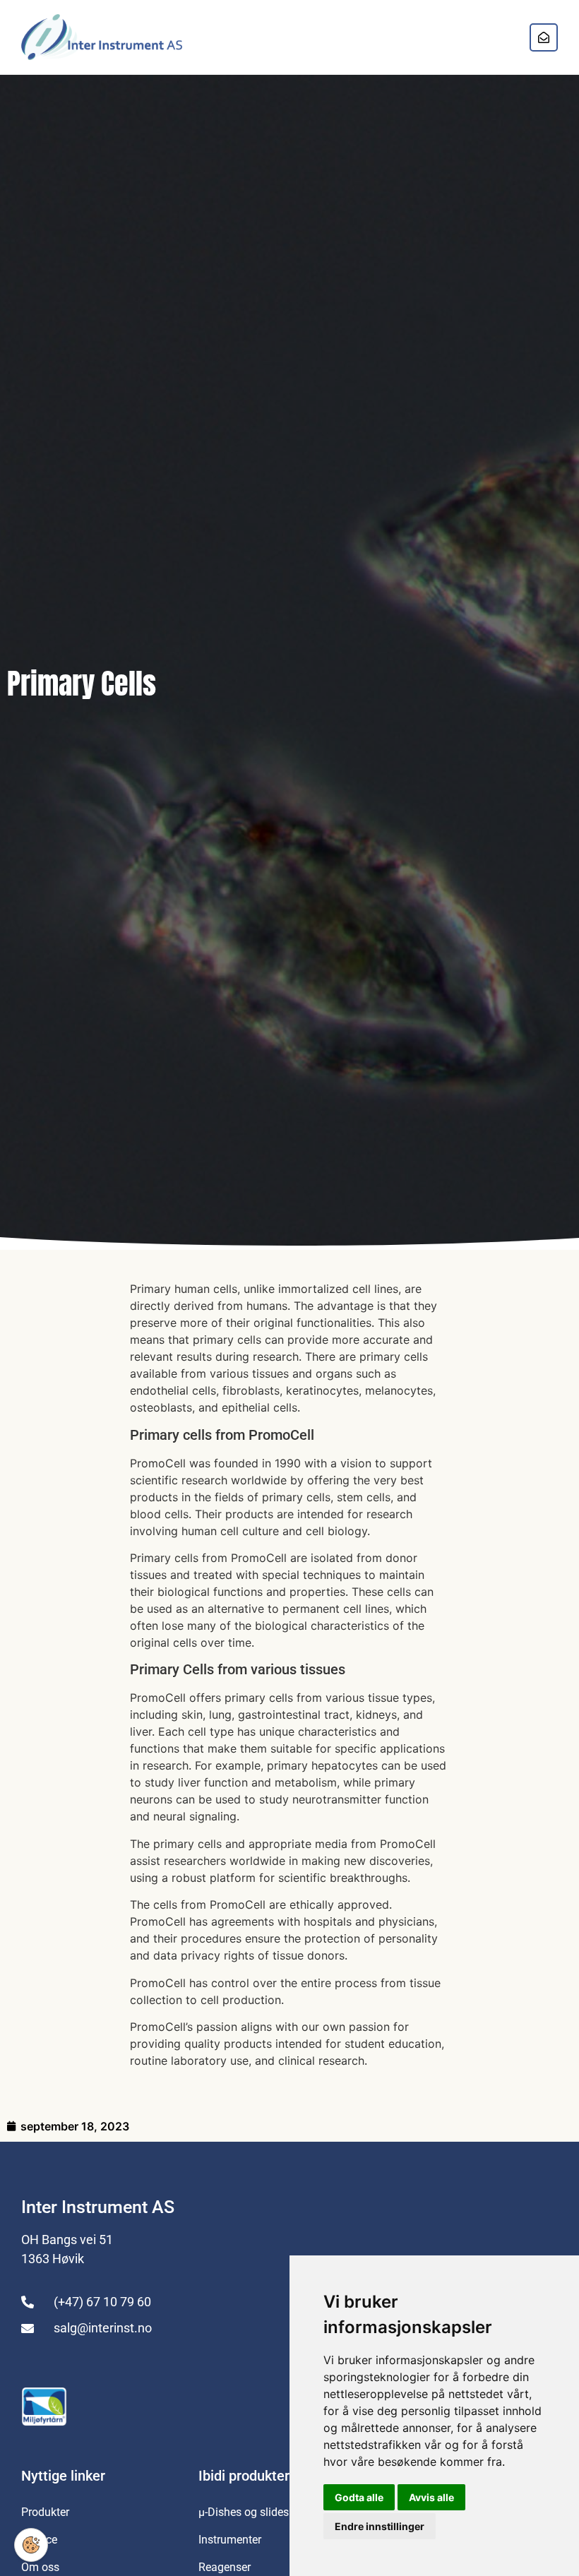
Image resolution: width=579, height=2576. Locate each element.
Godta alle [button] (359, 2497)
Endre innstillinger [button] (380, 2526)
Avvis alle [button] (431, 2497)
